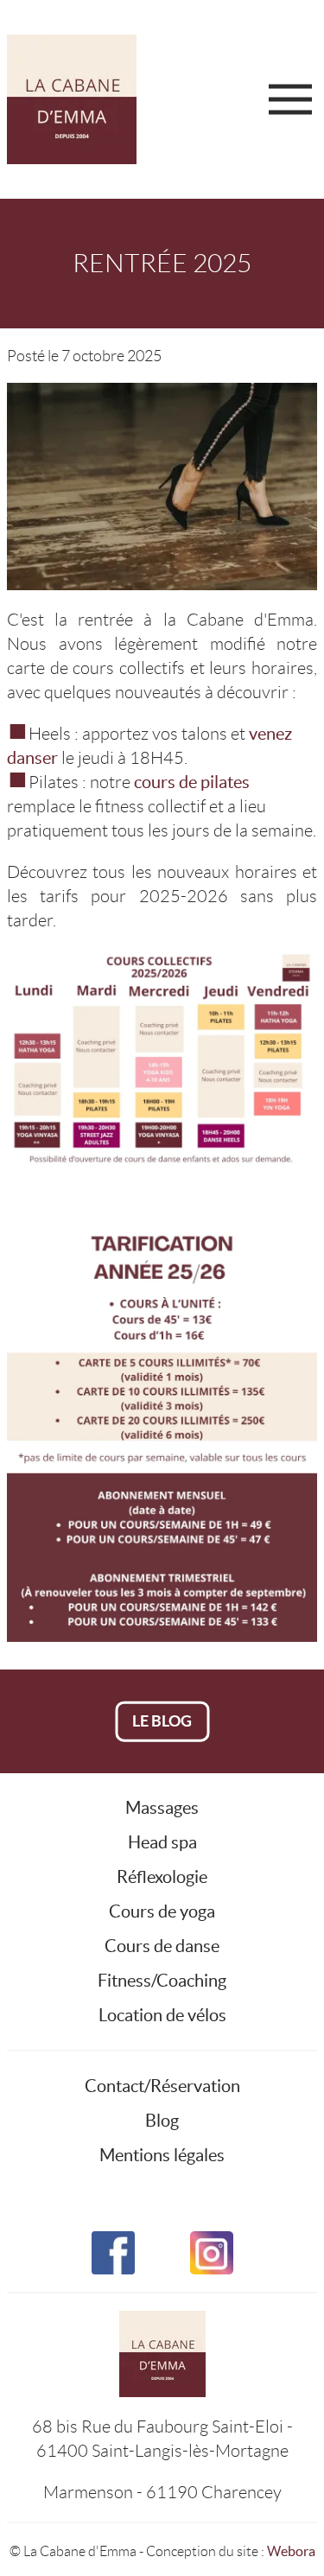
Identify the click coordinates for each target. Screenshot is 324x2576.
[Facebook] (113, 2242)
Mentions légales (162, 2155)
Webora (291, 2551)
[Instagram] (212, 2242)
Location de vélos (162, 2015)
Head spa (162, 1842)
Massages (162, 1808)
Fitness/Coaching (162, 1981)
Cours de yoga (162, 1911)
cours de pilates (192, 782)
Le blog (162, 1721)
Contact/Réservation (162, 2086)
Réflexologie (162, 1877)
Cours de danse (162, 1946)
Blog (162, 2121)
